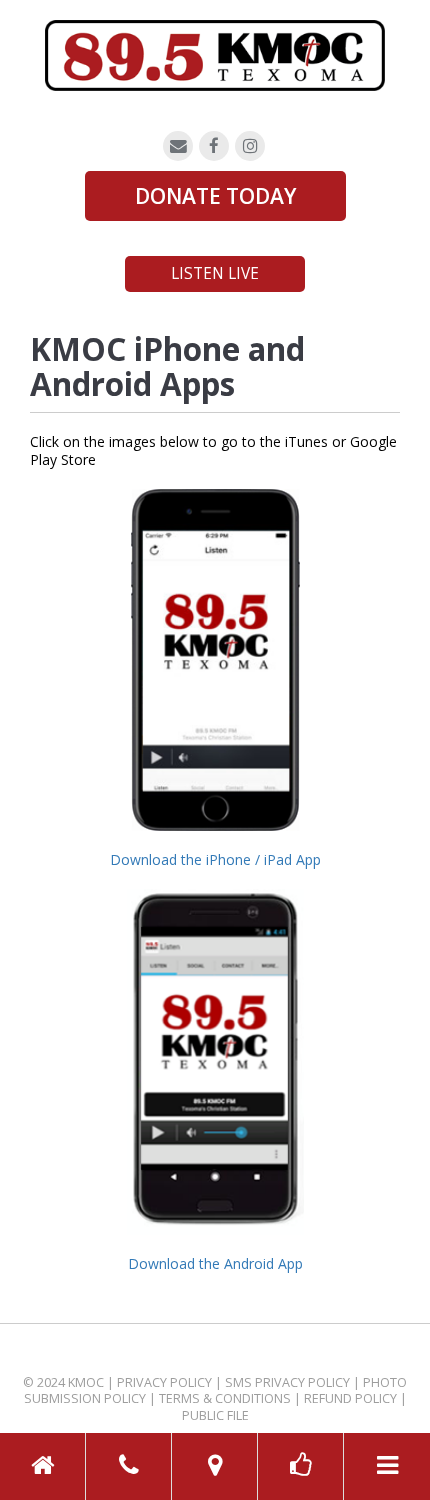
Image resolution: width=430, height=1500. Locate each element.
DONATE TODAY (215, 196)
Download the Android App (215, 1263)
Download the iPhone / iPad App (215, 859)
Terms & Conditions (225, 1398)
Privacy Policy (164, 1382)
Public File (215, 1415)
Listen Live (215, 273)
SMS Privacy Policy (287, 1382)
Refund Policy (350, 1398)
